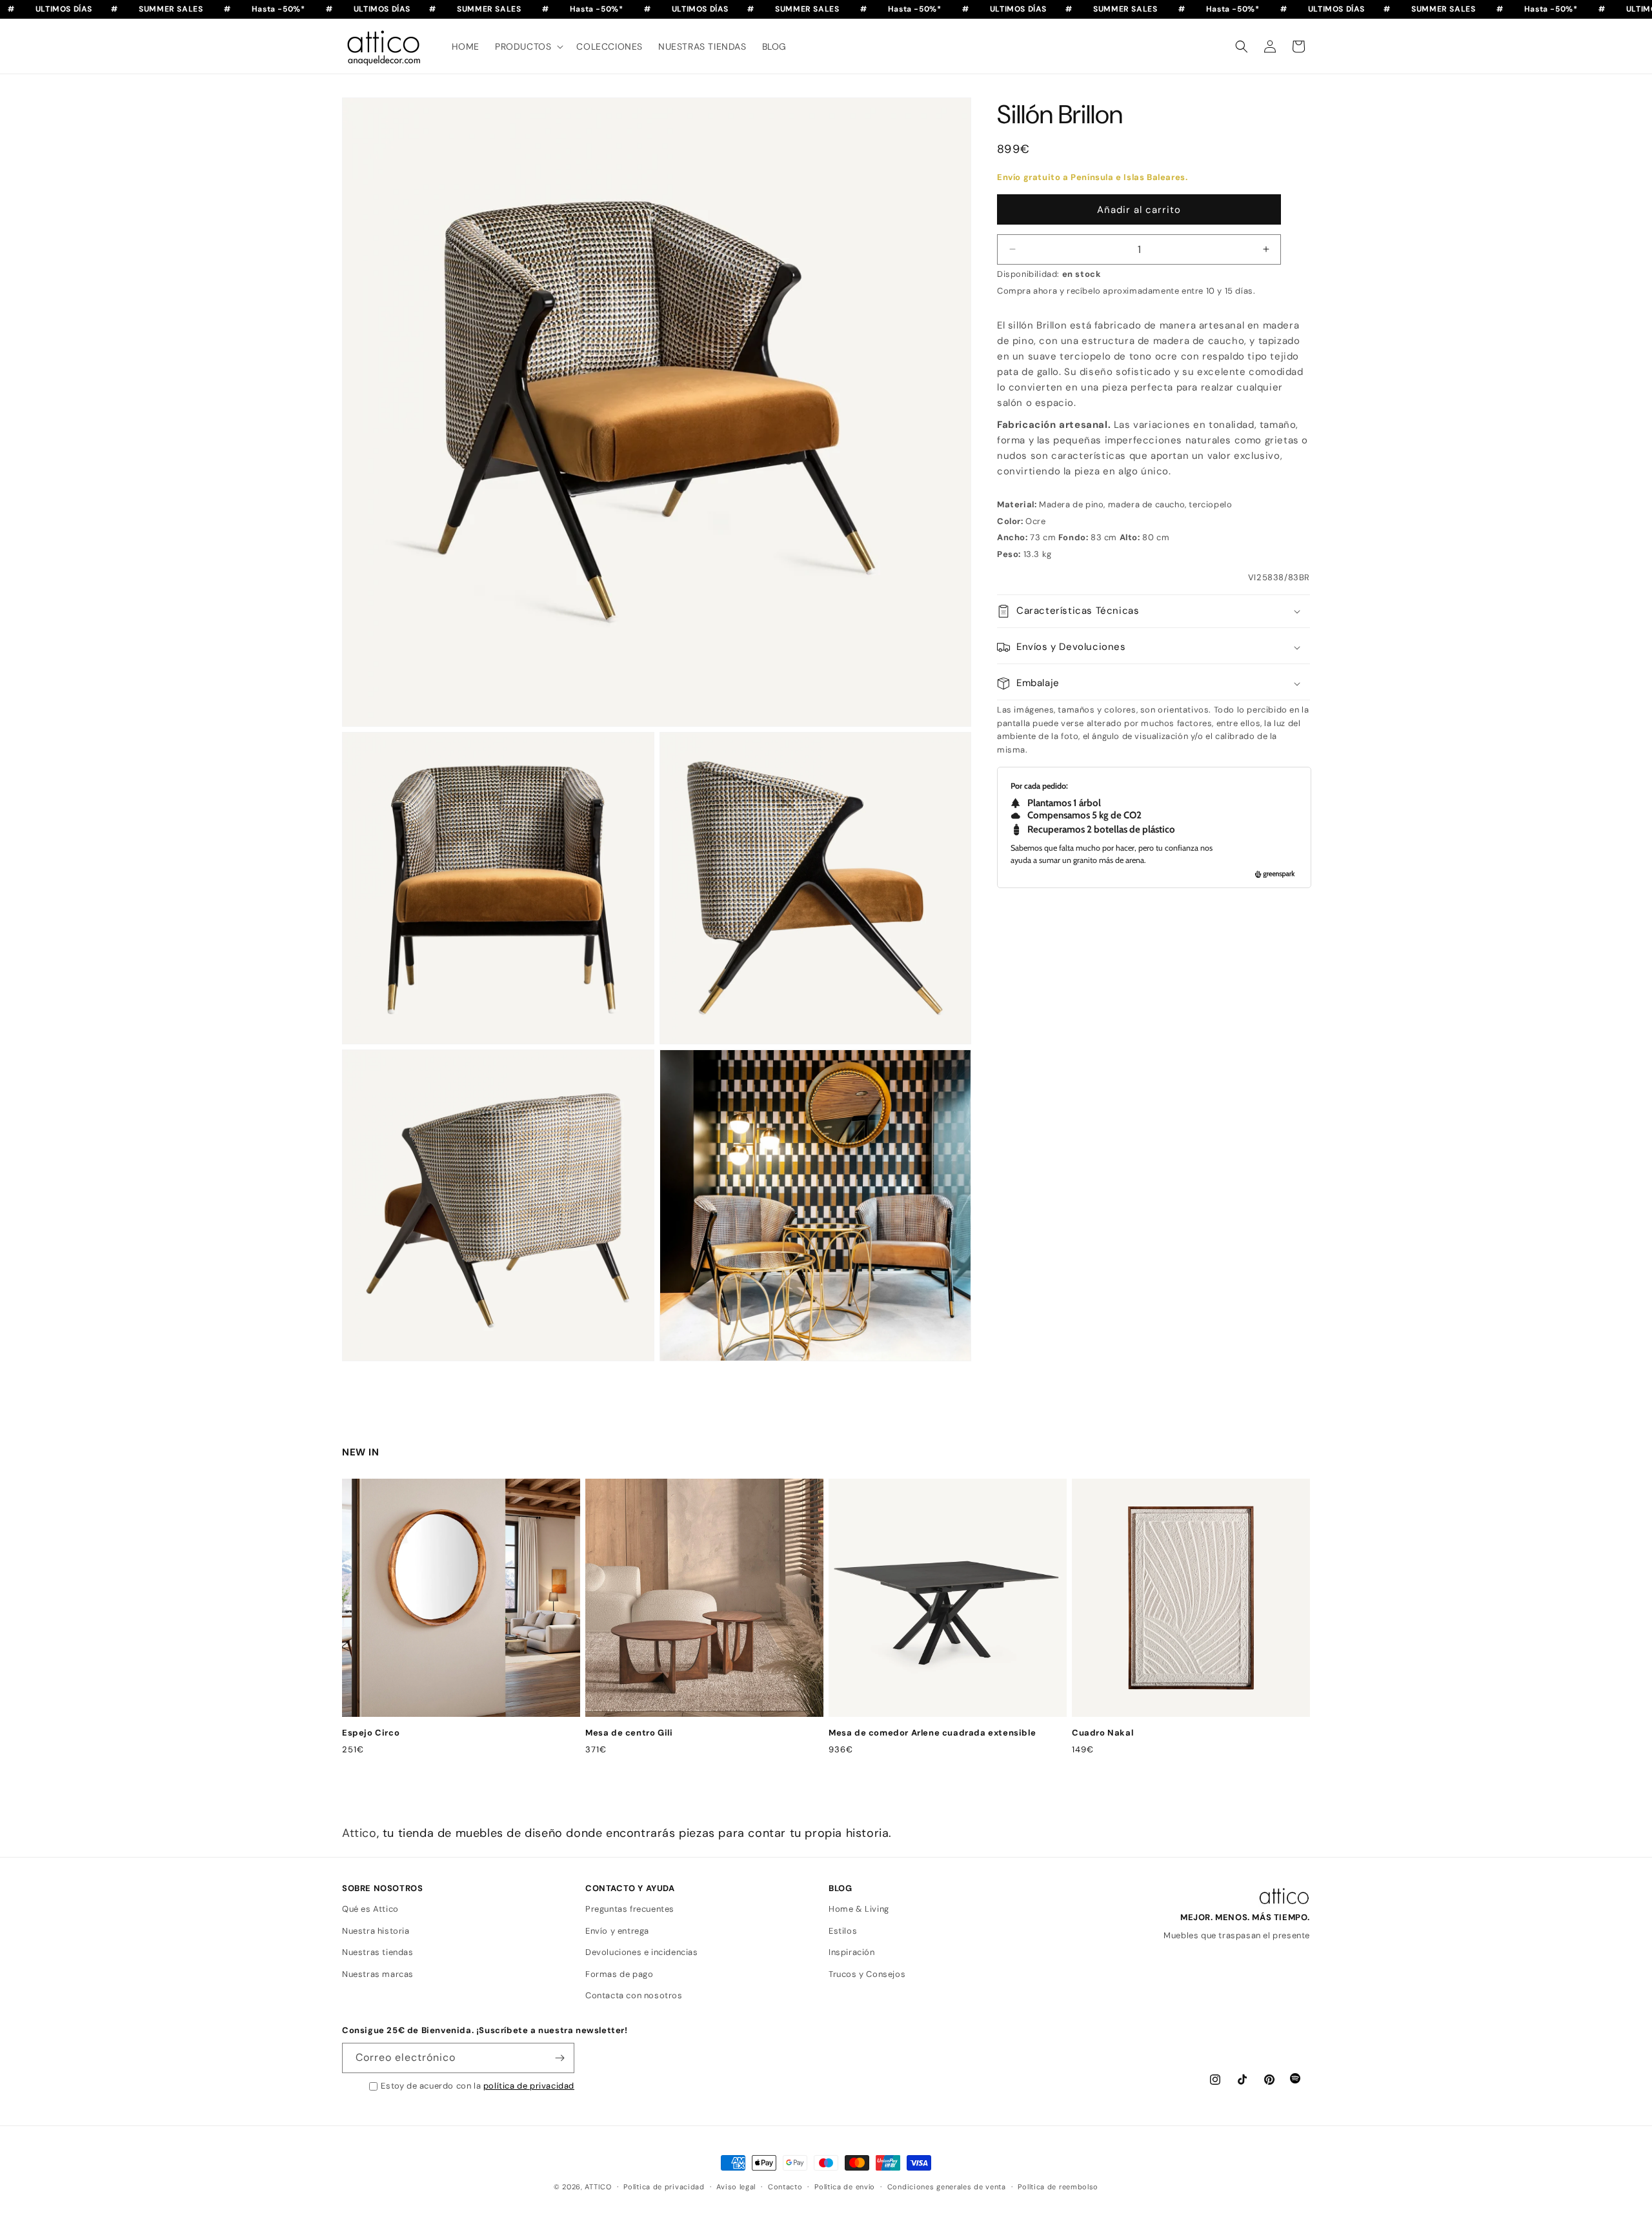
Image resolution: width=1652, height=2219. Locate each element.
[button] (528, 46)
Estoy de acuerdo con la (478, 2086)
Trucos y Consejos (867, 1974)
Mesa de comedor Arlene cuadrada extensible (932, 1733)
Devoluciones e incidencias (642, 1952)
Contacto (785, 2187)
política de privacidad (529, 2086)
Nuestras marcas (378, 1974)
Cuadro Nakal (1103, 1733)
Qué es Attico (370, 1909)
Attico (359, 1833)
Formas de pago (619, 1974)
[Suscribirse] (559, 2058)
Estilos (843, 1931)
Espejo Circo (371, 1733)
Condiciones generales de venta (947, 2187)
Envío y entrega (617, 1931)
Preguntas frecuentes (630, 1909)
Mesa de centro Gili (629, 1733)
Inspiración (852, 1952)
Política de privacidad (664, 2187)
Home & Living (859, 1909)
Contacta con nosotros (634, 1995)
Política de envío (845, 2187)
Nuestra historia (376, 1931)
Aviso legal (736, 2187)
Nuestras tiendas (378, 1952)
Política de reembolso (1058, 2187)
